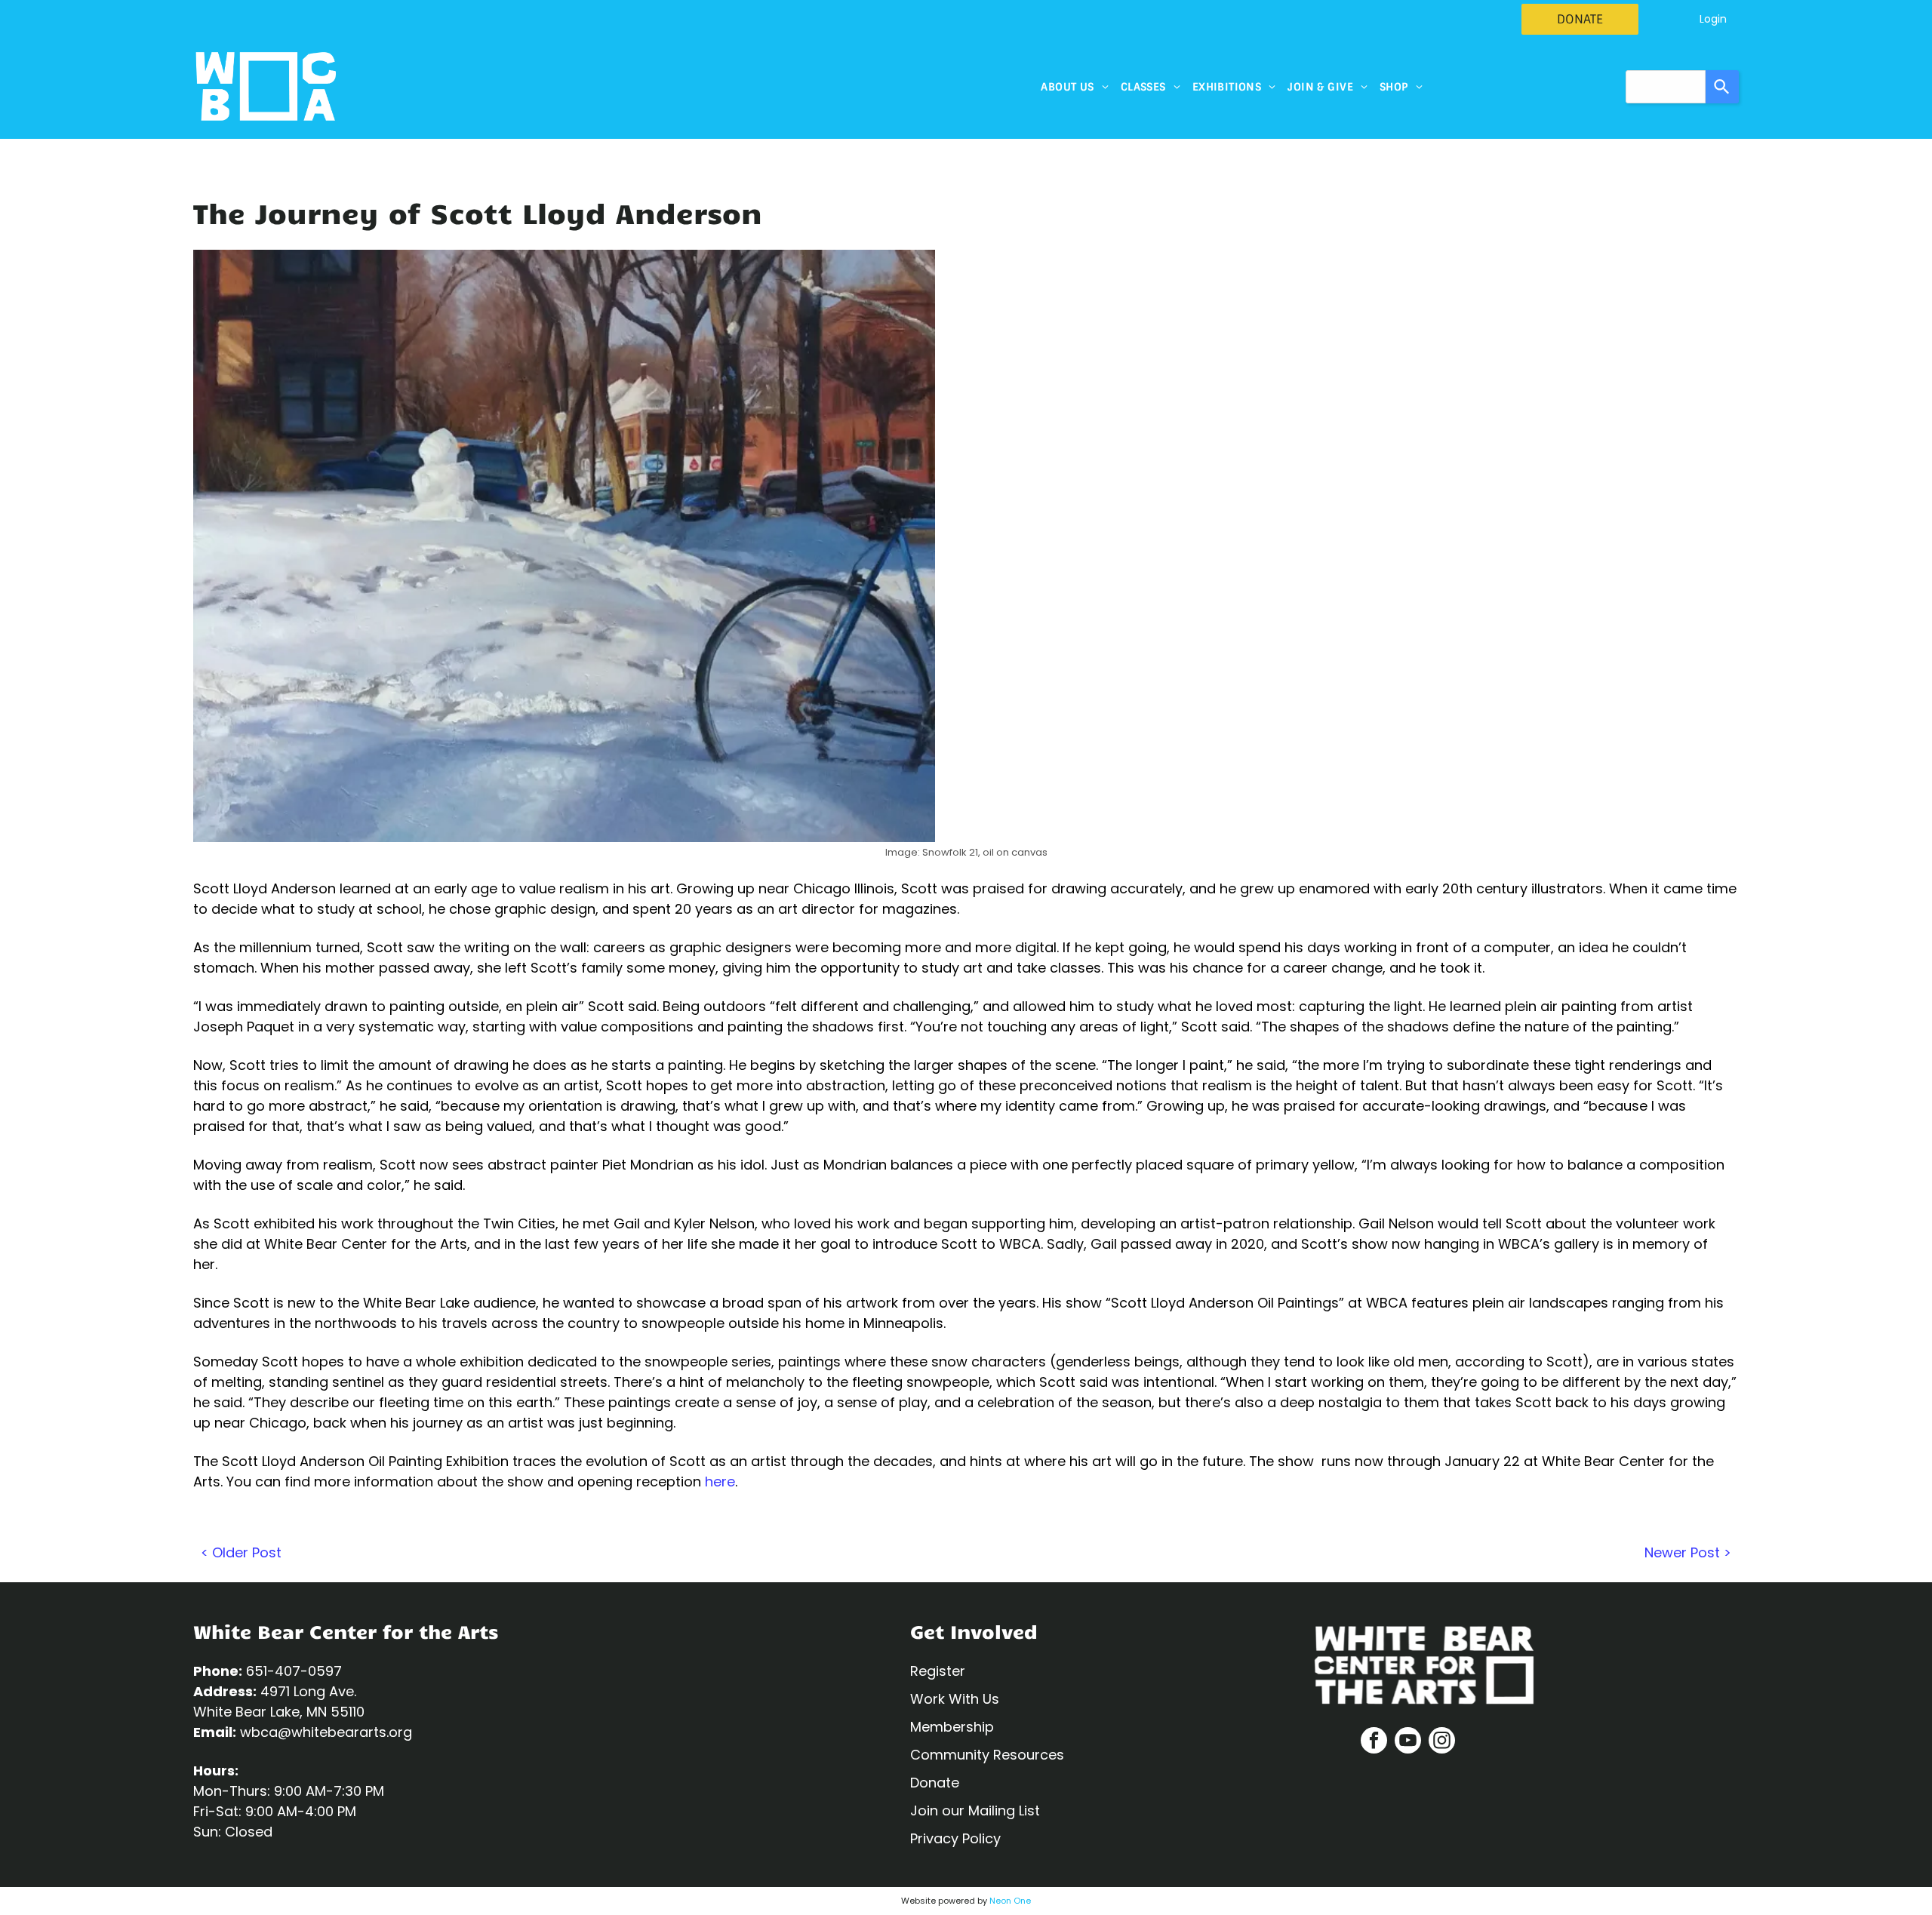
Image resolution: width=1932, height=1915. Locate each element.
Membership (952, 1727)
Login (1713, 19)
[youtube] (1408, 1742)
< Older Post (241, 1552)
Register (938, 1671)
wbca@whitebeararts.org (326, 1732)
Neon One (1010, 1901)
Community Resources (987, 1755)
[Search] (1722, 87)
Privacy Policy (955, 1838)
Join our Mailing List (975, 1810)
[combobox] (1666, 87)
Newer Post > (1688, 1552)
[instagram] (1442, 1742)
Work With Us (955, 1699)
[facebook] (1374, 1742)
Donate (935, 1783)
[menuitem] (1074, 87)
